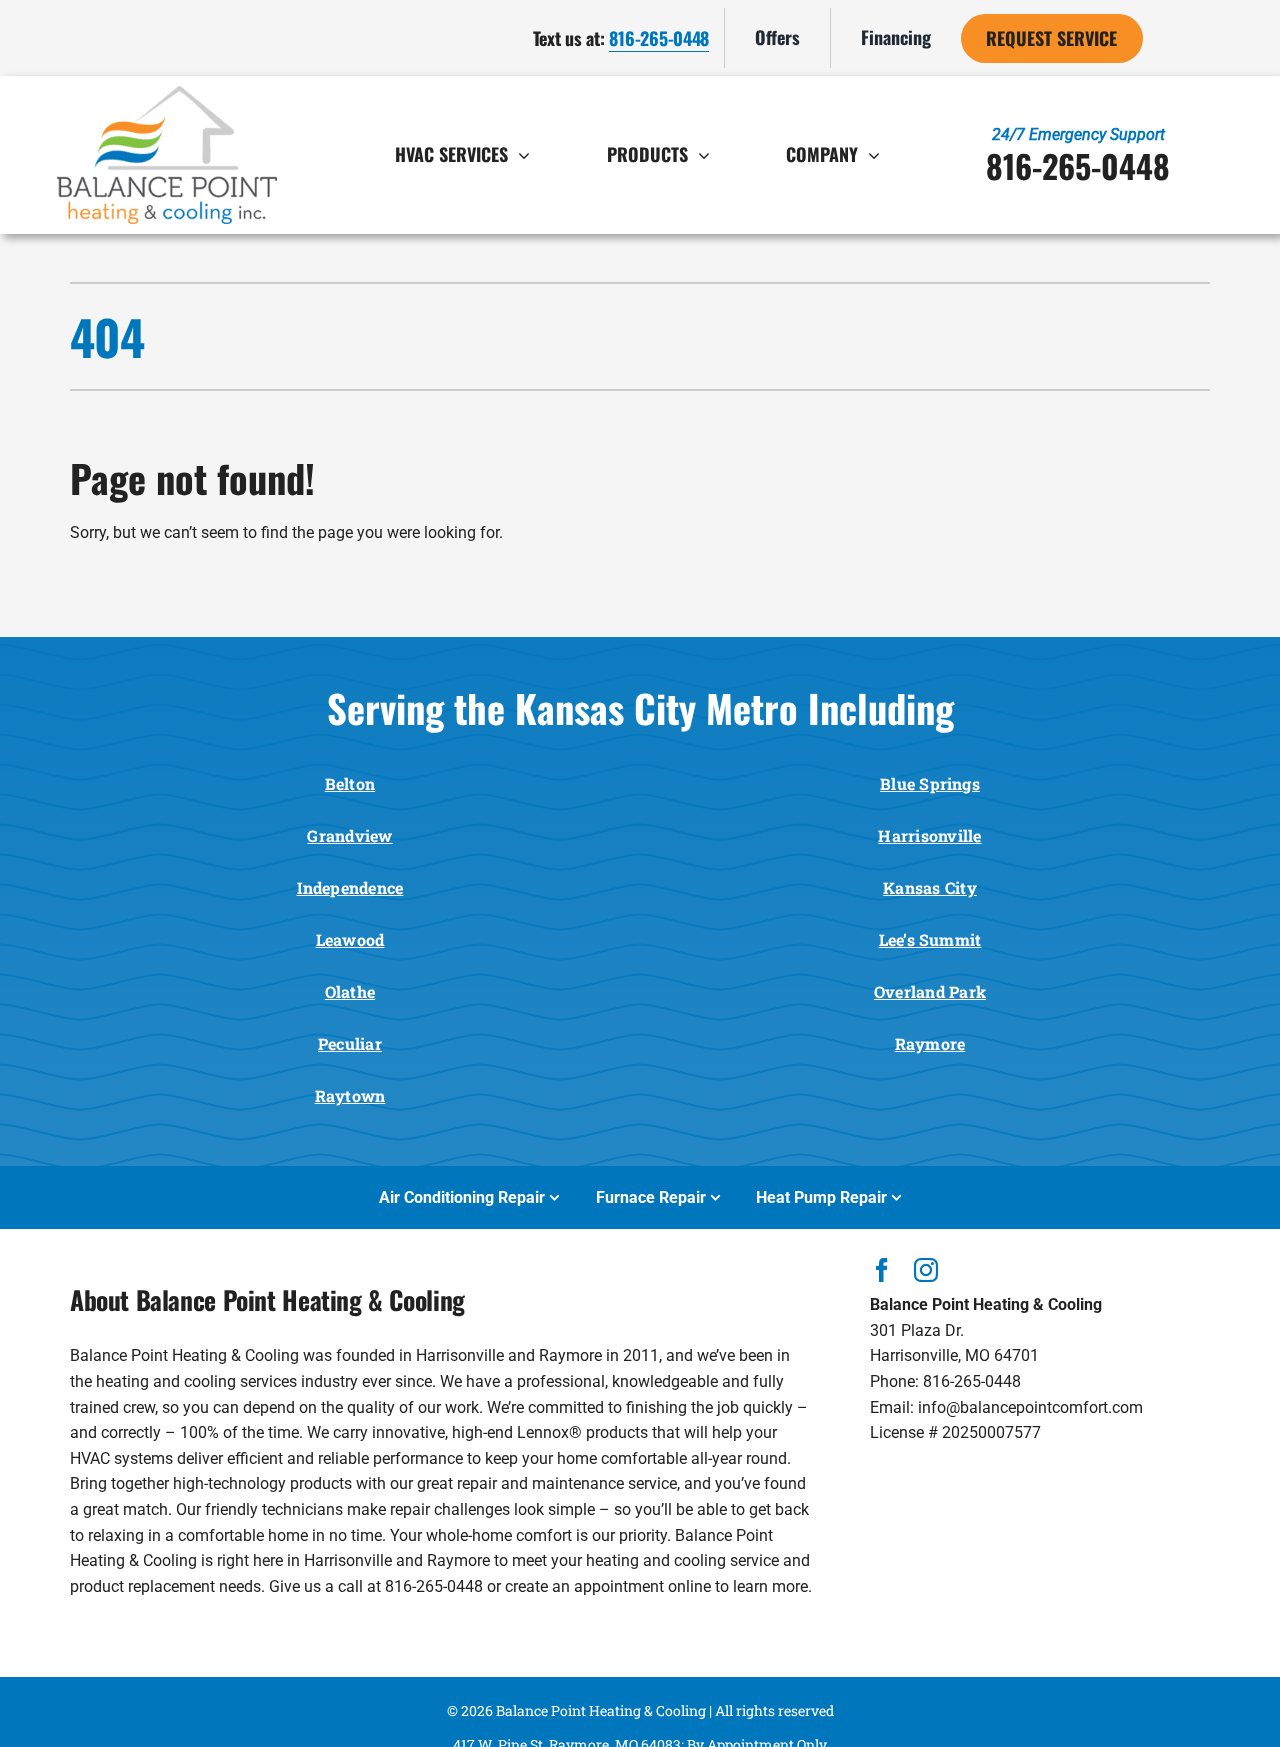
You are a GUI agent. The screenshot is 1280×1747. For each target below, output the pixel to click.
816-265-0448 (659, 38)
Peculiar (350, 1043)
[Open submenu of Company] (879, 155)
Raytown (350, 1095)
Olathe (350, 991)
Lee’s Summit (930, 939)
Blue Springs (930, 783)
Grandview (349, 835)
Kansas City (930, 887)
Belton (350, 783)
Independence (350, 887)
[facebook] (882, 1270)
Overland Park (930, 991)
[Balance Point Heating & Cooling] (167, 93)
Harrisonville (929, 835)
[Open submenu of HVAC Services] (529, 155)
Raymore (930, 1043)
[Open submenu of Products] (709, 155)
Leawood (350, 939)
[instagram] (926, 1270)
